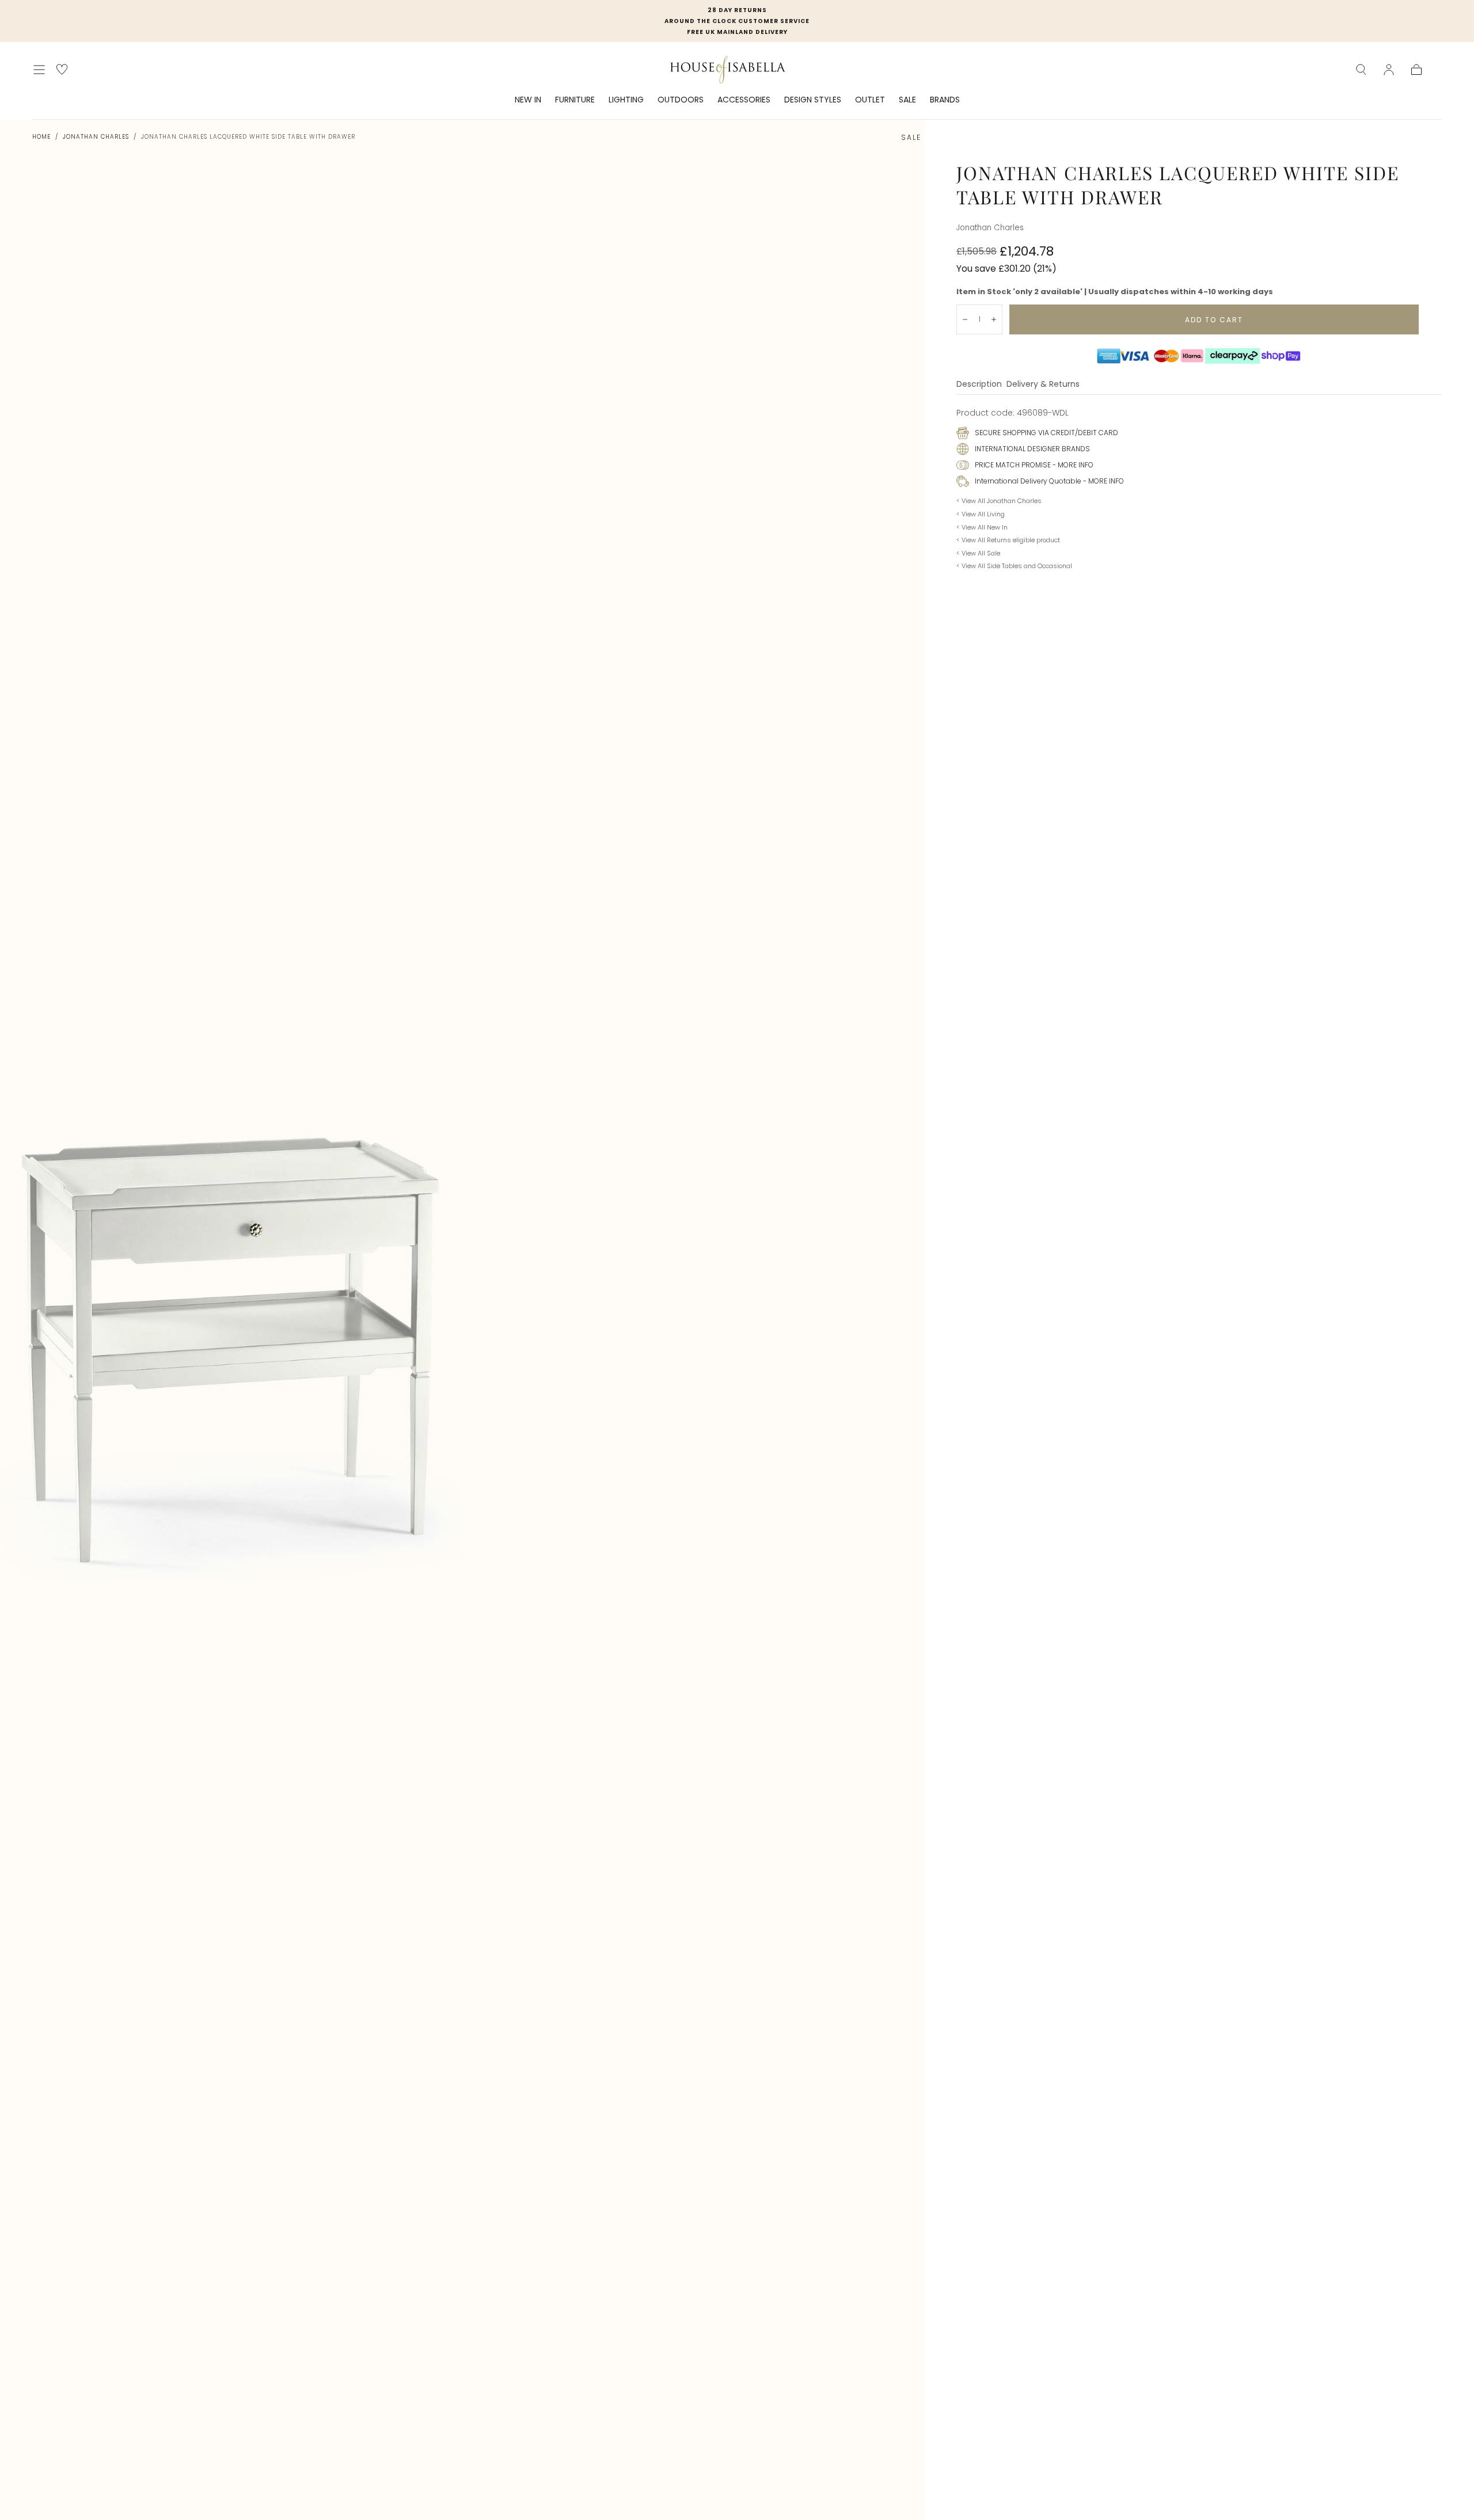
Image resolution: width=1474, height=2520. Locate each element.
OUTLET (870, 100)
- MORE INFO (1072, 465)
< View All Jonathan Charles (999, 501)
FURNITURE (575, 100)
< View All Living (981, 514)
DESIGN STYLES (813, 100)
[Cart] (1416, 70)
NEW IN (528, 100)
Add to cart (1214, 320)
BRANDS (945, 100)
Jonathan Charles (96, 137)
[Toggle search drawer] (1361, 70)
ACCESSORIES (744, 100)
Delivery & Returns (1043, 385)
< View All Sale (978, 553)
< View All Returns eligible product (1008, 540)
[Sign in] (1389, 70)
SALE (907, 100)
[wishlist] (62, 69)
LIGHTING (626, 100)
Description (979, 385)
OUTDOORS (681, 100)
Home (41, 137)
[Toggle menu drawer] (39, 70)
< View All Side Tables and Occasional (1014, 566)
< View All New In (982, 527)
